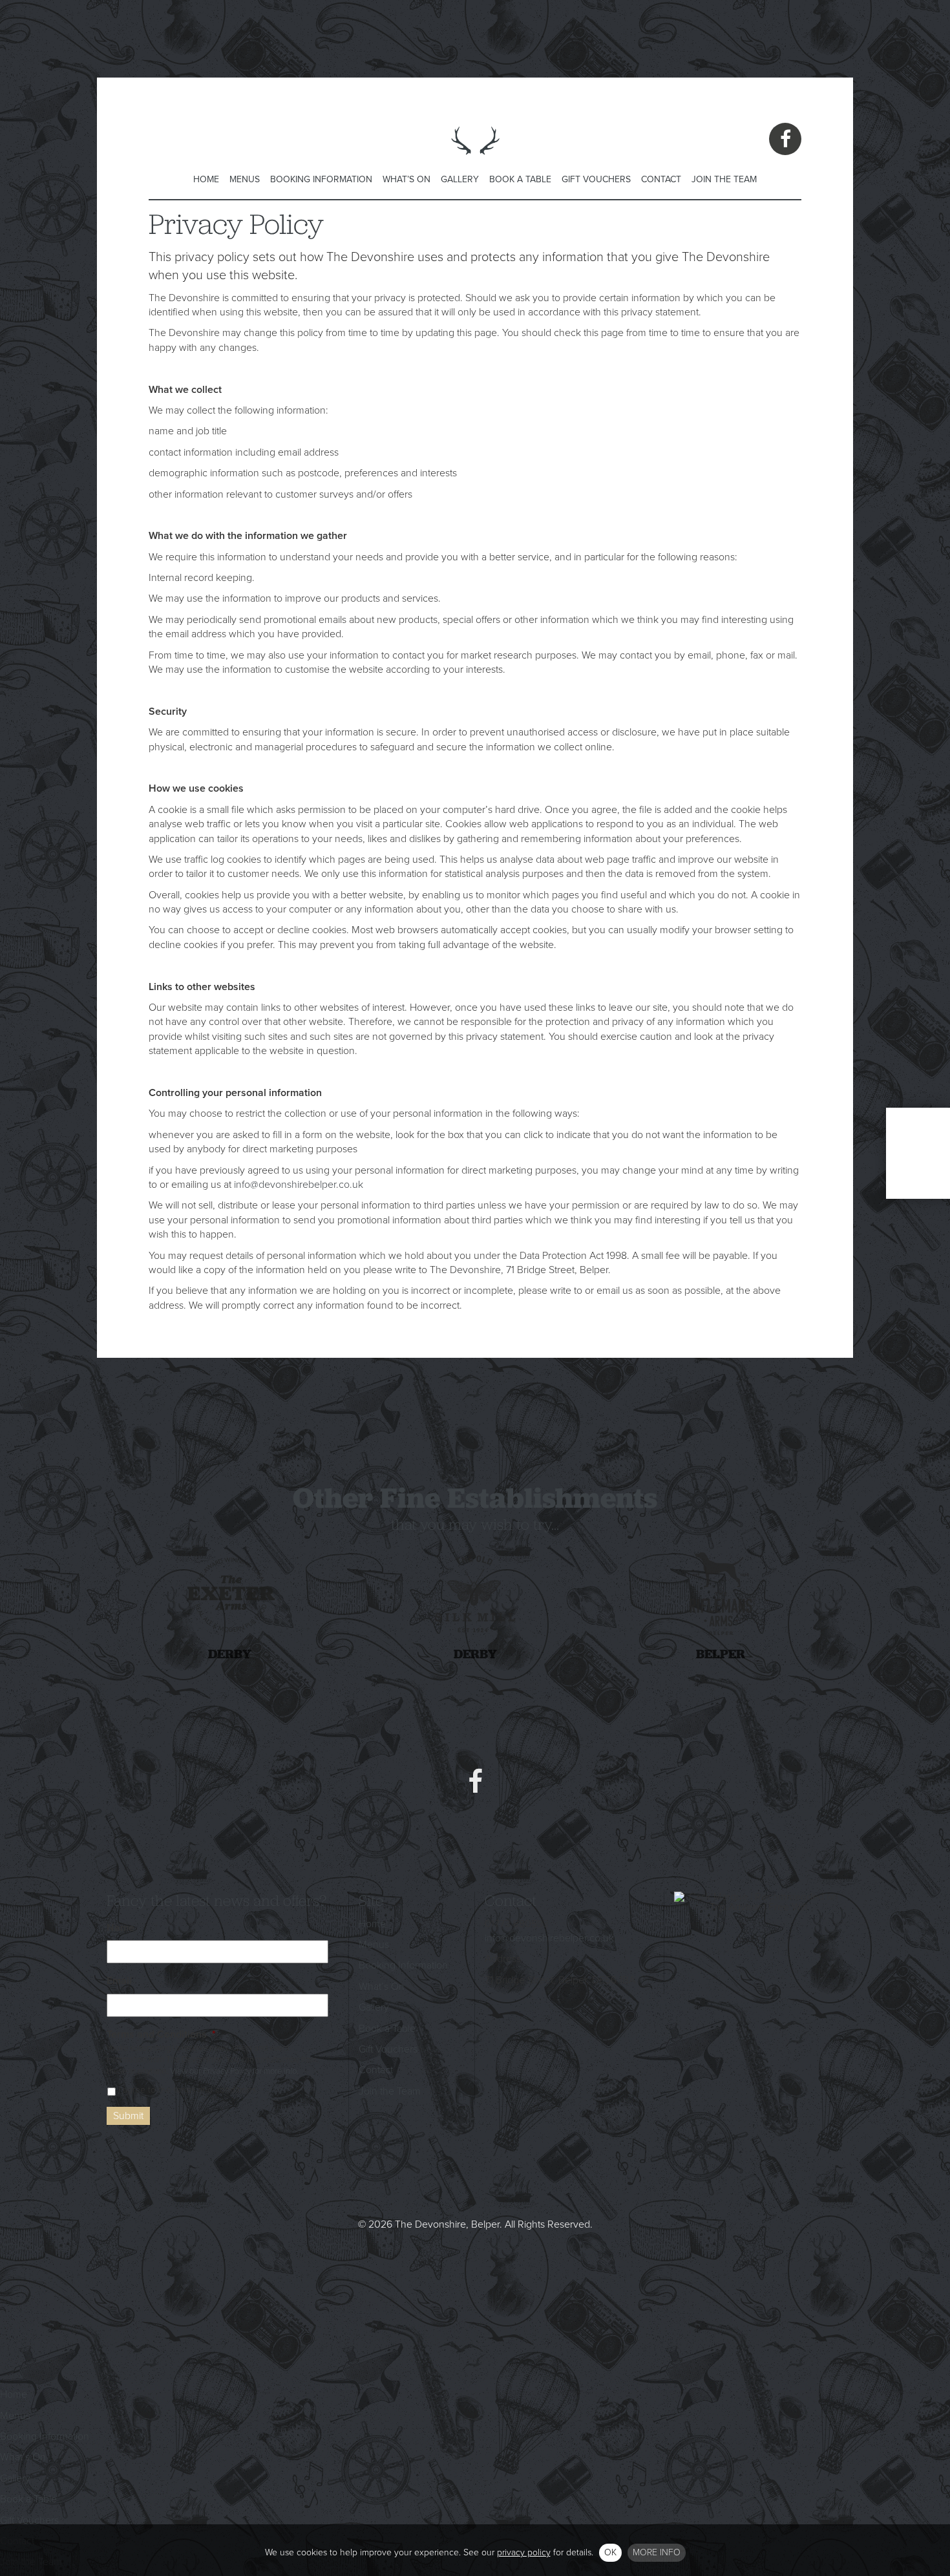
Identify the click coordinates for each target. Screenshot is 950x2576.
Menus (245, 179)
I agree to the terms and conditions (187, 2090)
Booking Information (321, 179)
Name (121, 1928)
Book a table (918, 1153)
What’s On (406, 179)
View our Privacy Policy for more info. (234, 2071)
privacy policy (524, 2552)
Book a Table (520, 179)
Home (206, 179)
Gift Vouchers (596, 179)
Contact (661, 179)
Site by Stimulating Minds (475, 2284)
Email (119, 1981)
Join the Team (724, 179)
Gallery (460, 179)
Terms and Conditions (161, 2034)
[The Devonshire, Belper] (475, 162)
